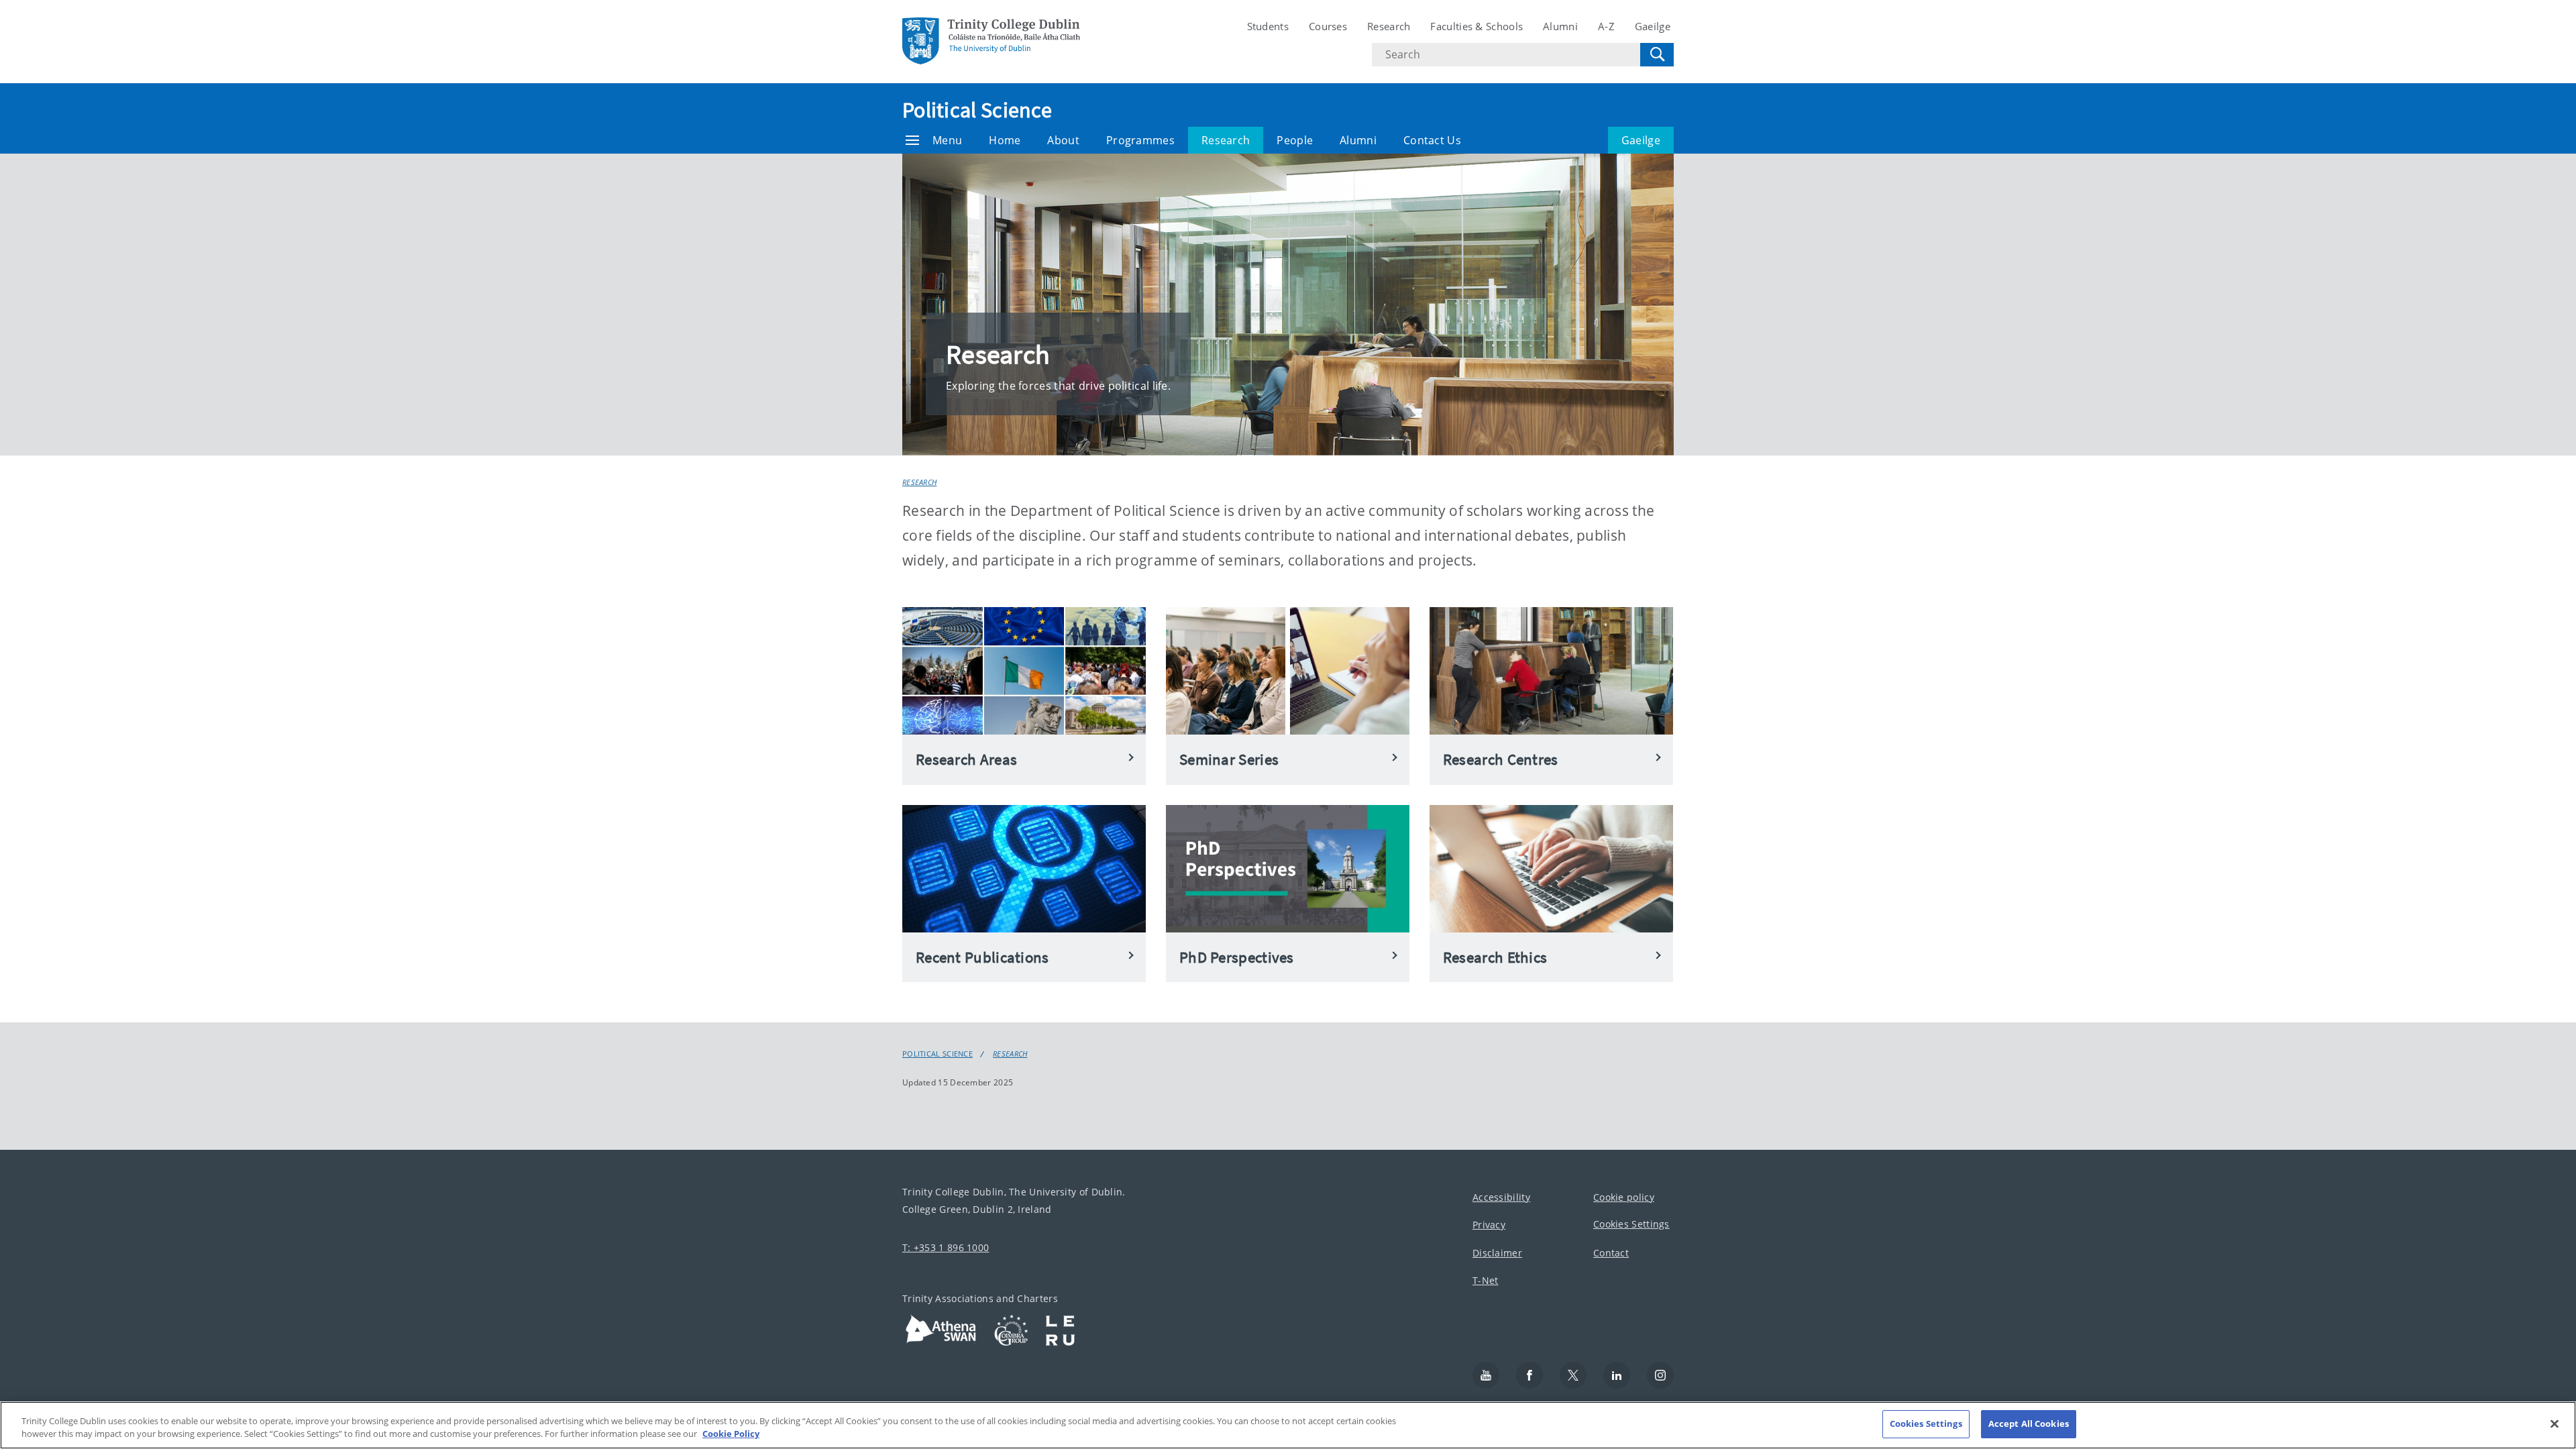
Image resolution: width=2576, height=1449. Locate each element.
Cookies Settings (1631, 1225)
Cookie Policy (731, 1434)
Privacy (1489, 1225)
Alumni (1560, 26)
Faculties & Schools (1477, 26)
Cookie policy (1624, 1197)
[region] (1288, 1425)
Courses (1328, 26)
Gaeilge (1653, 26)
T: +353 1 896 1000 (946, 1247)
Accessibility (1501, 1197)
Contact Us (1432, 140)
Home (1005, 140)
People (1295, 140)
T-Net (1486, 1281)
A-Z (1606, 26)
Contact (1611, 1253)
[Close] (2555, 1424)
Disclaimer (1497, 1253)
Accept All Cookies (2029, 1424)
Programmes (1140, 140)
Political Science (977, 110)
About (1063, 140)
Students (1268, 26)
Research (1389, 26)
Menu (947, 140)
